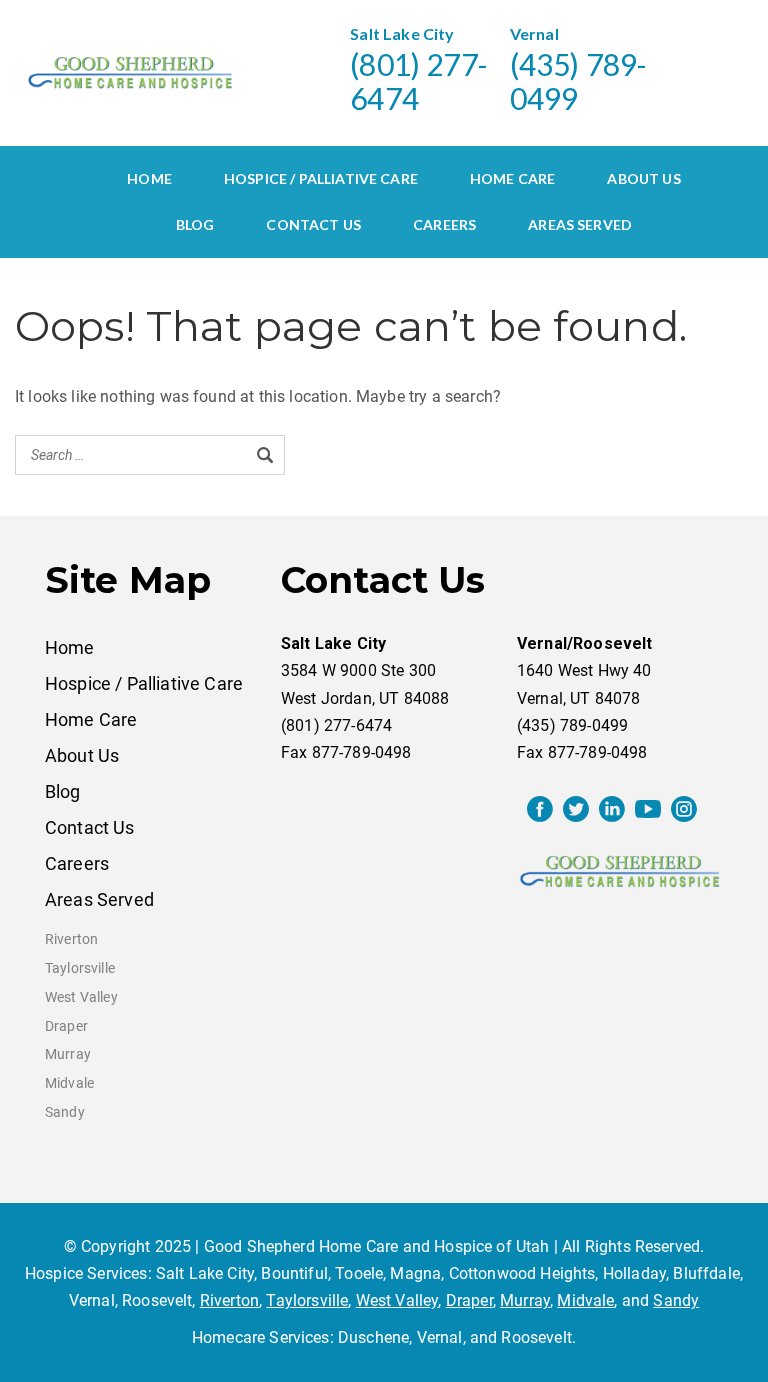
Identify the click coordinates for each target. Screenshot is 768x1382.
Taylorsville (80, 968)
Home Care (512, 178)
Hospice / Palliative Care (321, 178)
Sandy (65, 1112)
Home (149, 178)
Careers (444, 224)
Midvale (69, 1083)
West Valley (81, 997)
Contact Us (313, 224)
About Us (643, 178)
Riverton (71, 939)
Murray (68, 1054)
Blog (195, 224)
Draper (66, 1026)
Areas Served (580, 224)
